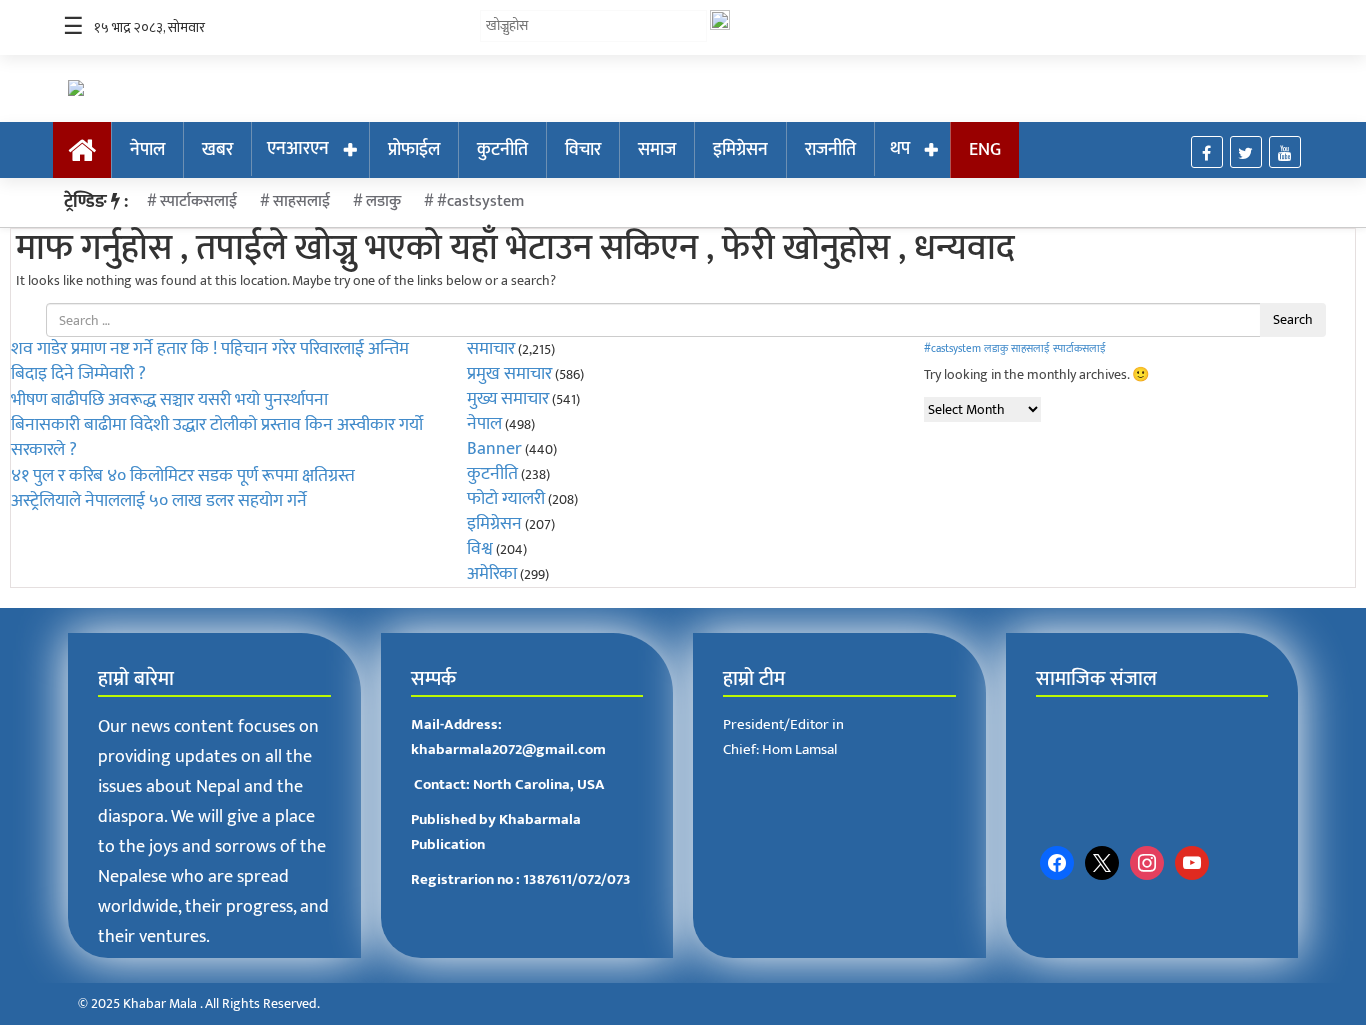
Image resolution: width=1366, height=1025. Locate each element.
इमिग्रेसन (740, 150)
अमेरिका (492, 574)
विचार (583, 150)
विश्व (480, 549)
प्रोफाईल (414, 150)
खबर (217, 150)
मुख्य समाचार (508, 399)
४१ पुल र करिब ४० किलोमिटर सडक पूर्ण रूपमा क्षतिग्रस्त (183, 476)
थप (900, 149)
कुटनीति (502, 150)
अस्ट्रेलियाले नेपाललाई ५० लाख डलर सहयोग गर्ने (159, 501)
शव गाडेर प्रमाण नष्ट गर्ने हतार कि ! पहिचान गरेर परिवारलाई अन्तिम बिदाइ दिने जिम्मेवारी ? (210, 361)
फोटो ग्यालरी (506, 499)
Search (1293, 319)
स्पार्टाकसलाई (198, 201)
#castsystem (480, 201)
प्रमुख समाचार (509, 374)
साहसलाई (301, 201)
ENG (985, 150)
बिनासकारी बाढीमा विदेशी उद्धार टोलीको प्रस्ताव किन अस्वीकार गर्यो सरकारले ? (217, 437)
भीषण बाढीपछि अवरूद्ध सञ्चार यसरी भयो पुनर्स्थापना (169, 400)
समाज (657, 150)
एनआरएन (298, 149)
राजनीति (830, 150)
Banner (494, 449)
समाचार (491, 349)
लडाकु (383, 201)
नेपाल (147, 150)
